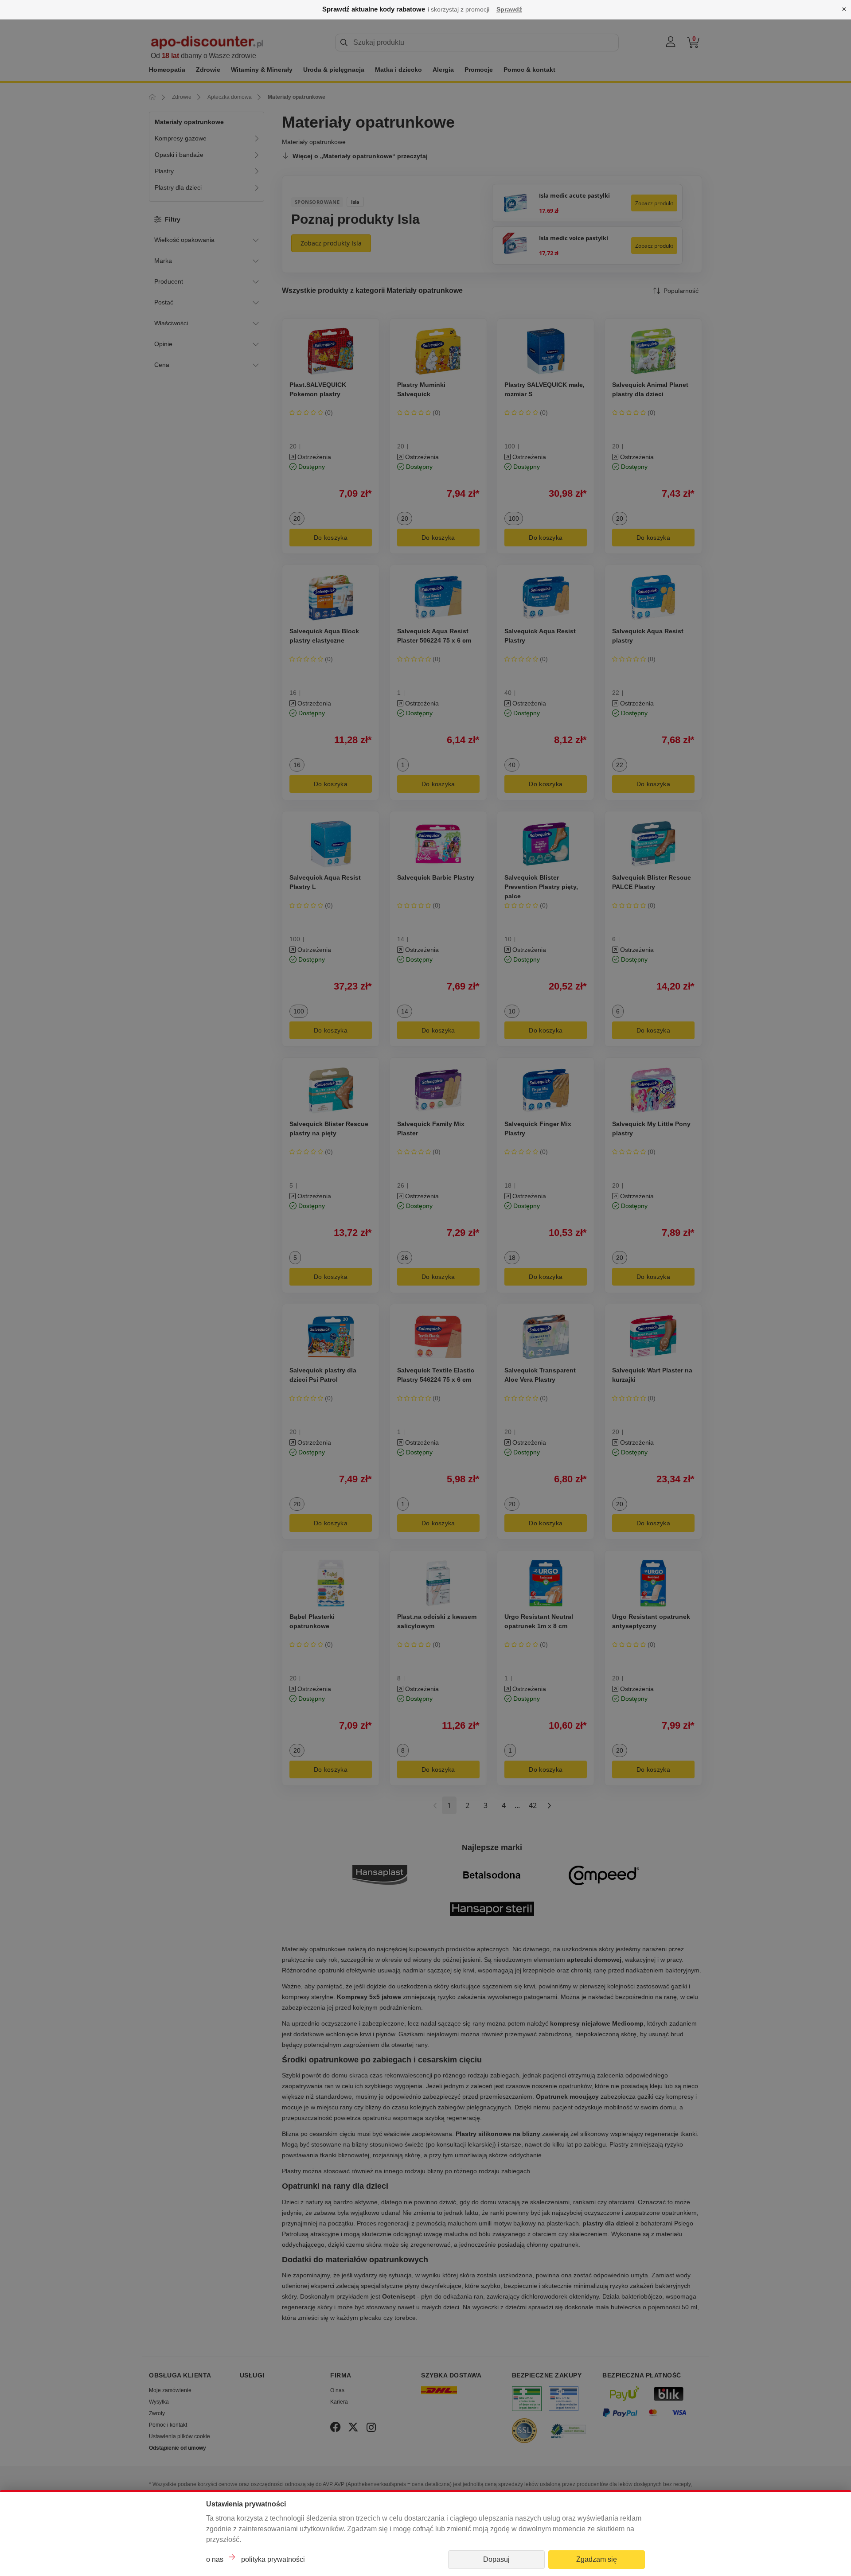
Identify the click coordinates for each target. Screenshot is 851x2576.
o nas (215, 2559)
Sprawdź (509, 9)
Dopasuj (496, 2559)
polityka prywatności (273, 2559)
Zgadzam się (597, 2559)
